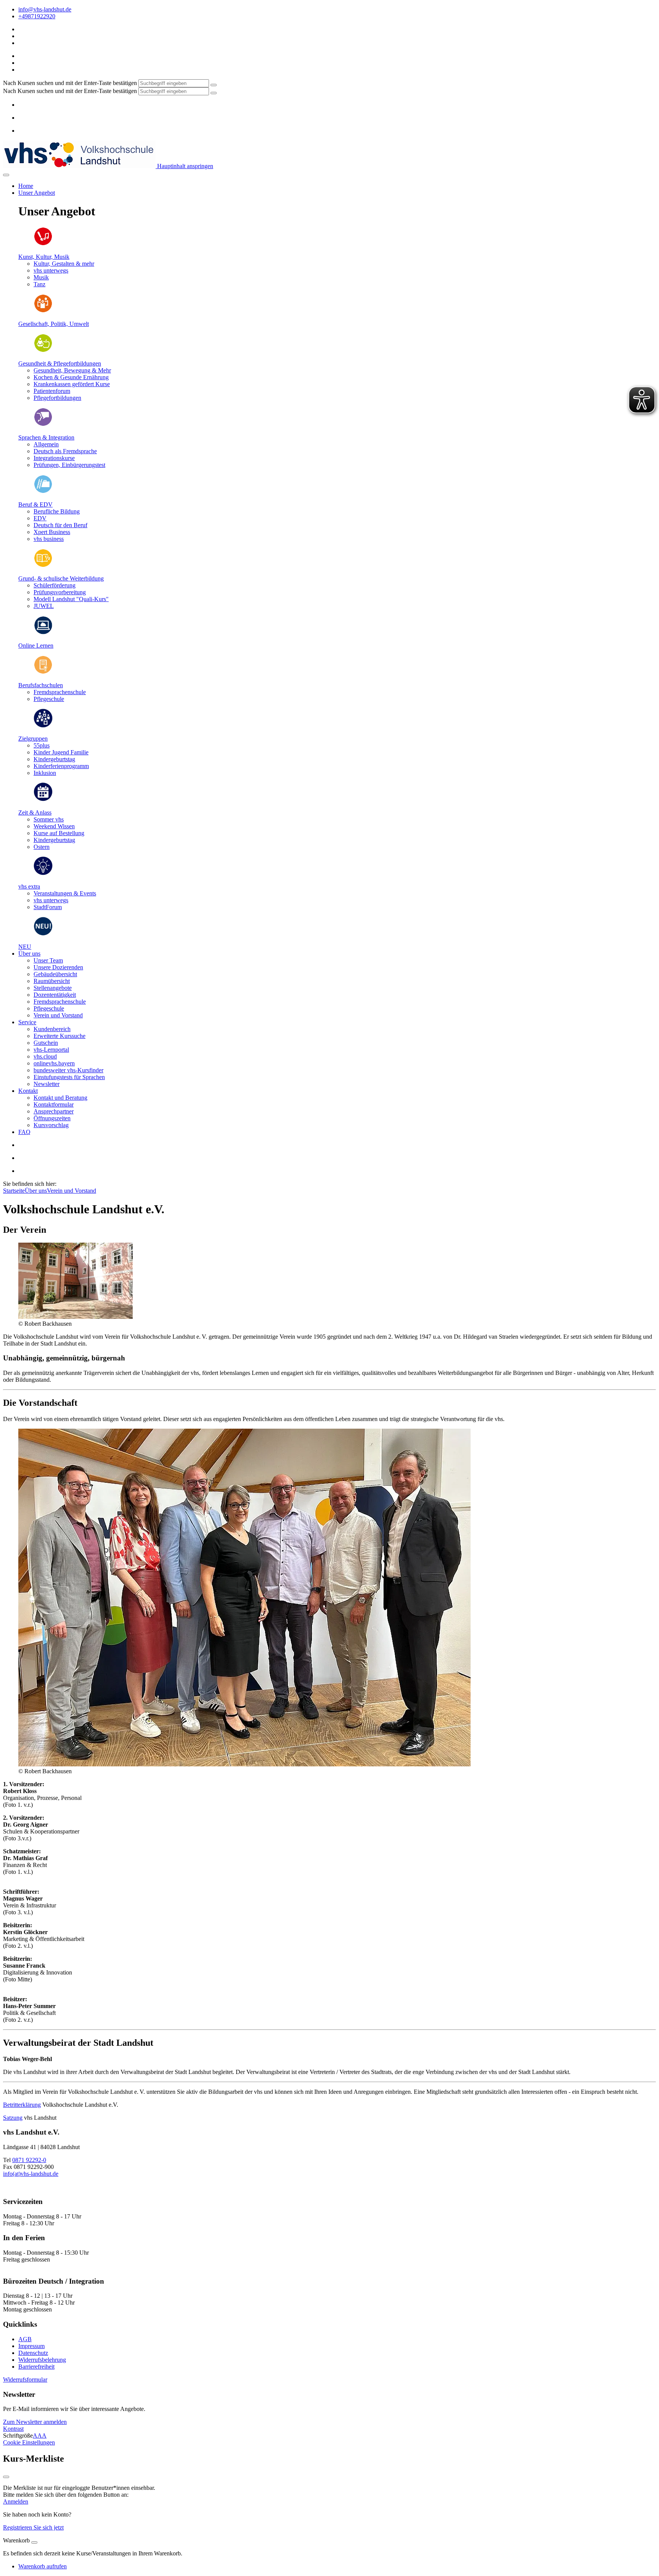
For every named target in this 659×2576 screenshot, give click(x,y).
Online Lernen (36, 646)
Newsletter (47, 1084)
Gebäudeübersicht (55, 974)
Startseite (14, 1191)
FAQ (24, 1132)
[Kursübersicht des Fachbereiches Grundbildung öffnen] (43, 565)
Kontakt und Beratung (60, 1098)
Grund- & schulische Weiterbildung (61, 578)
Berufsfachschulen (41, 685)
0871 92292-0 (29, 2160)
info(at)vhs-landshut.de (31, 2174)
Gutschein (46, 1043)
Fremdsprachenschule (60, 1002)
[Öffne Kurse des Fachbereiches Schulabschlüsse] (43, 672)
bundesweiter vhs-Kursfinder (68, 1070)
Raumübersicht (52, 981)
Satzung (13, 2118)
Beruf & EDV (35, 504)
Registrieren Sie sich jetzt (33, 2527)
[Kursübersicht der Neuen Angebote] (43, 934)
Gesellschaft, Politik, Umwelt (54, 324)
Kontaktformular (54, 1104)
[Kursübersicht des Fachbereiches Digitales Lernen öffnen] (43, 633)
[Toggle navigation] (6, 175)
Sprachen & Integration (46, 437)
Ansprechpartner (54, 1111)
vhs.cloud (45, 1056)
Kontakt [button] (28, 1091)
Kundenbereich (52, 1029)
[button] (25, 2380)
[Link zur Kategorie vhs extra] (43, 873)
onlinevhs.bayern (54, 1063)
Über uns (36, 1191)
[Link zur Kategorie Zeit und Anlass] (43, 800)
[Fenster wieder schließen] (6, 2477)
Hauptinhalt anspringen (184, 166)
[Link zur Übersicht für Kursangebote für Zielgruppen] (43, 726)
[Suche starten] (214, 85)
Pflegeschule (49, 1008)
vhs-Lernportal (51, 1050)
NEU (25, 947)
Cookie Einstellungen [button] (29, 2442)
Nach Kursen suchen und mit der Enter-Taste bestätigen (70, 83)
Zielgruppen (33, 739)
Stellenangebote (53, 988)
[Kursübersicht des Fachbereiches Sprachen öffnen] (43, 424)
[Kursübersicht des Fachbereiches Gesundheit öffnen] (43, 350)
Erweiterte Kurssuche (59, 1036)
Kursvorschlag (51, 1125)
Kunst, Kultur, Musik (44, 257)
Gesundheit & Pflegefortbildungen (60, 363)
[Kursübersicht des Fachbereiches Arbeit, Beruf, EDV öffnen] (43, 492)
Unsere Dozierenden (58, 967)
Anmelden (16, 2501)
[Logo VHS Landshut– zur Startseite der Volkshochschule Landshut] (79, 166)
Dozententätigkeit (55, 995)
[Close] (34, 2542)
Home (26, 186)
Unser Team (48, 960)
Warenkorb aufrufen (43, 2566)
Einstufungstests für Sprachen (69, 1077)
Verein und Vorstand (58, 1015)
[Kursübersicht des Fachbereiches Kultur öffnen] (43, 244)
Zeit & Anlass (35, 812)
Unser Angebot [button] (37, 193)
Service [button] (27, 1022)
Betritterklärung (22, 2105)
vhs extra (29, 886)
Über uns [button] (29, 954)
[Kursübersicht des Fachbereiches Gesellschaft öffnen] (43, 311)
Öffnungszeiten (52, 1118)
